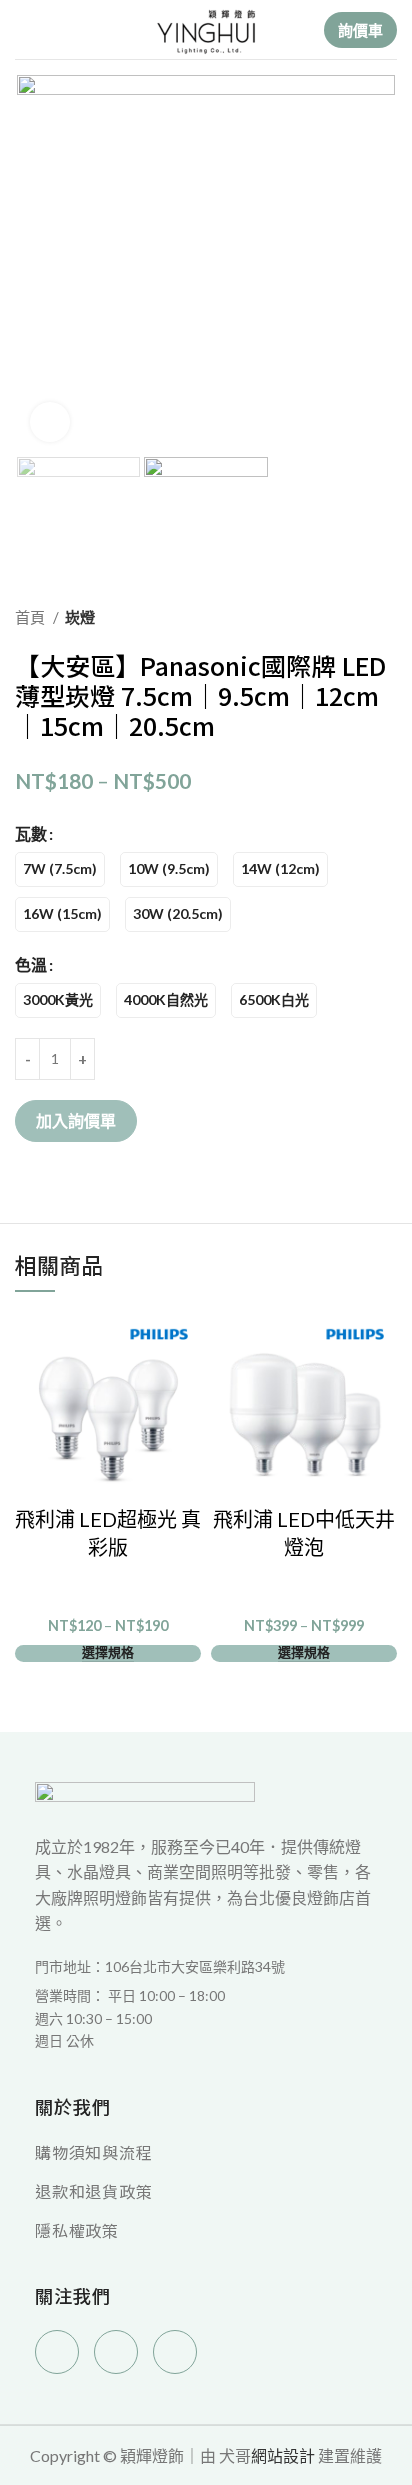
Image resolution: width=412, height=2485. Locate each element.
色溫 (31, 964)
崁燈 (80, 617)
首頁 (31, 617)
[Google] (116, 2352)
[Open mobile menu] (23, 30)
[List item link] (206, 2018)
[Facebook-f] (57, 2352)
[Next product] (387, 617)
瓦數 (31, 833)
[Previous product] (347, 617)
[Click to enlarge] (50, 422)
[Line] (175, 2352)
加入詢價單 (76, 1120)
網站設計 (283, 2455)
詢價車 (360, 30)
